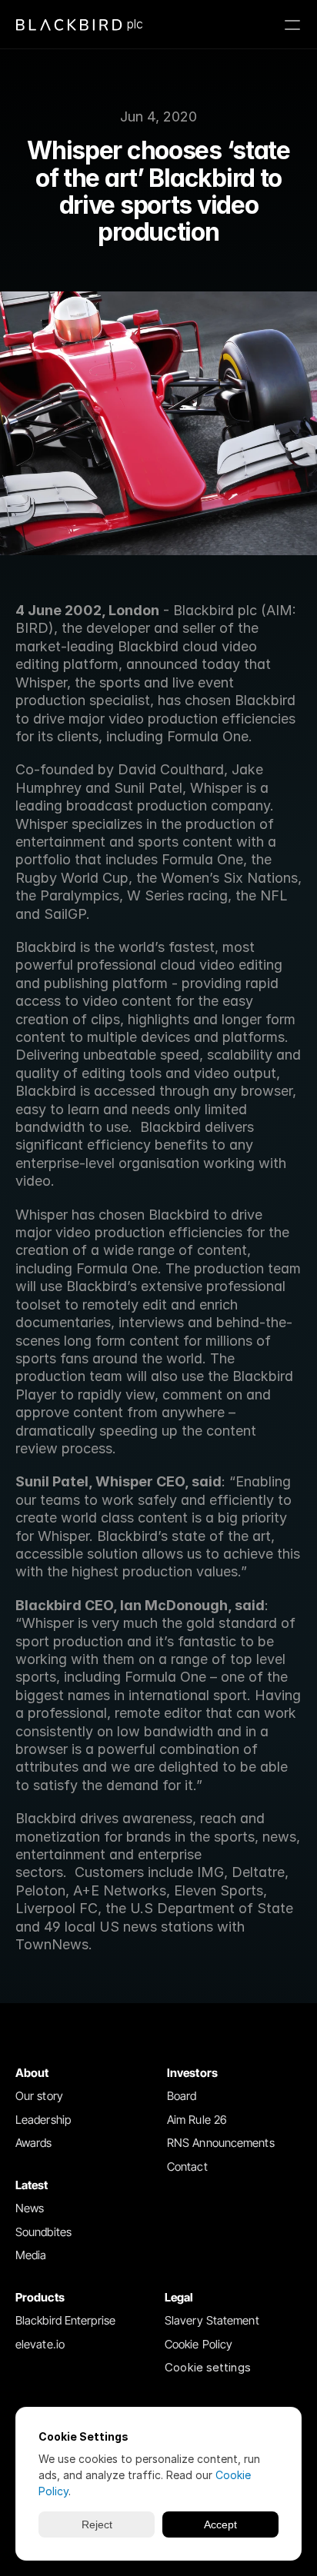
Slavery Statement (212, 2320)
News (30, 2208)
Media (31, 2255)
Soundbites (43, 2232)
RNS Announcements (221, 2143)
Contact (187, 2167)
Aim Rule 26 (197, 2120)
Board (182, 2096)
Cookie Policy (199, 2344)
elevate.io (40, 2344)
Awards (34, 2143)
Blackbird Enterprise (65, 2320)
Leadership (43, 2120)
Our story (39, 2096)
